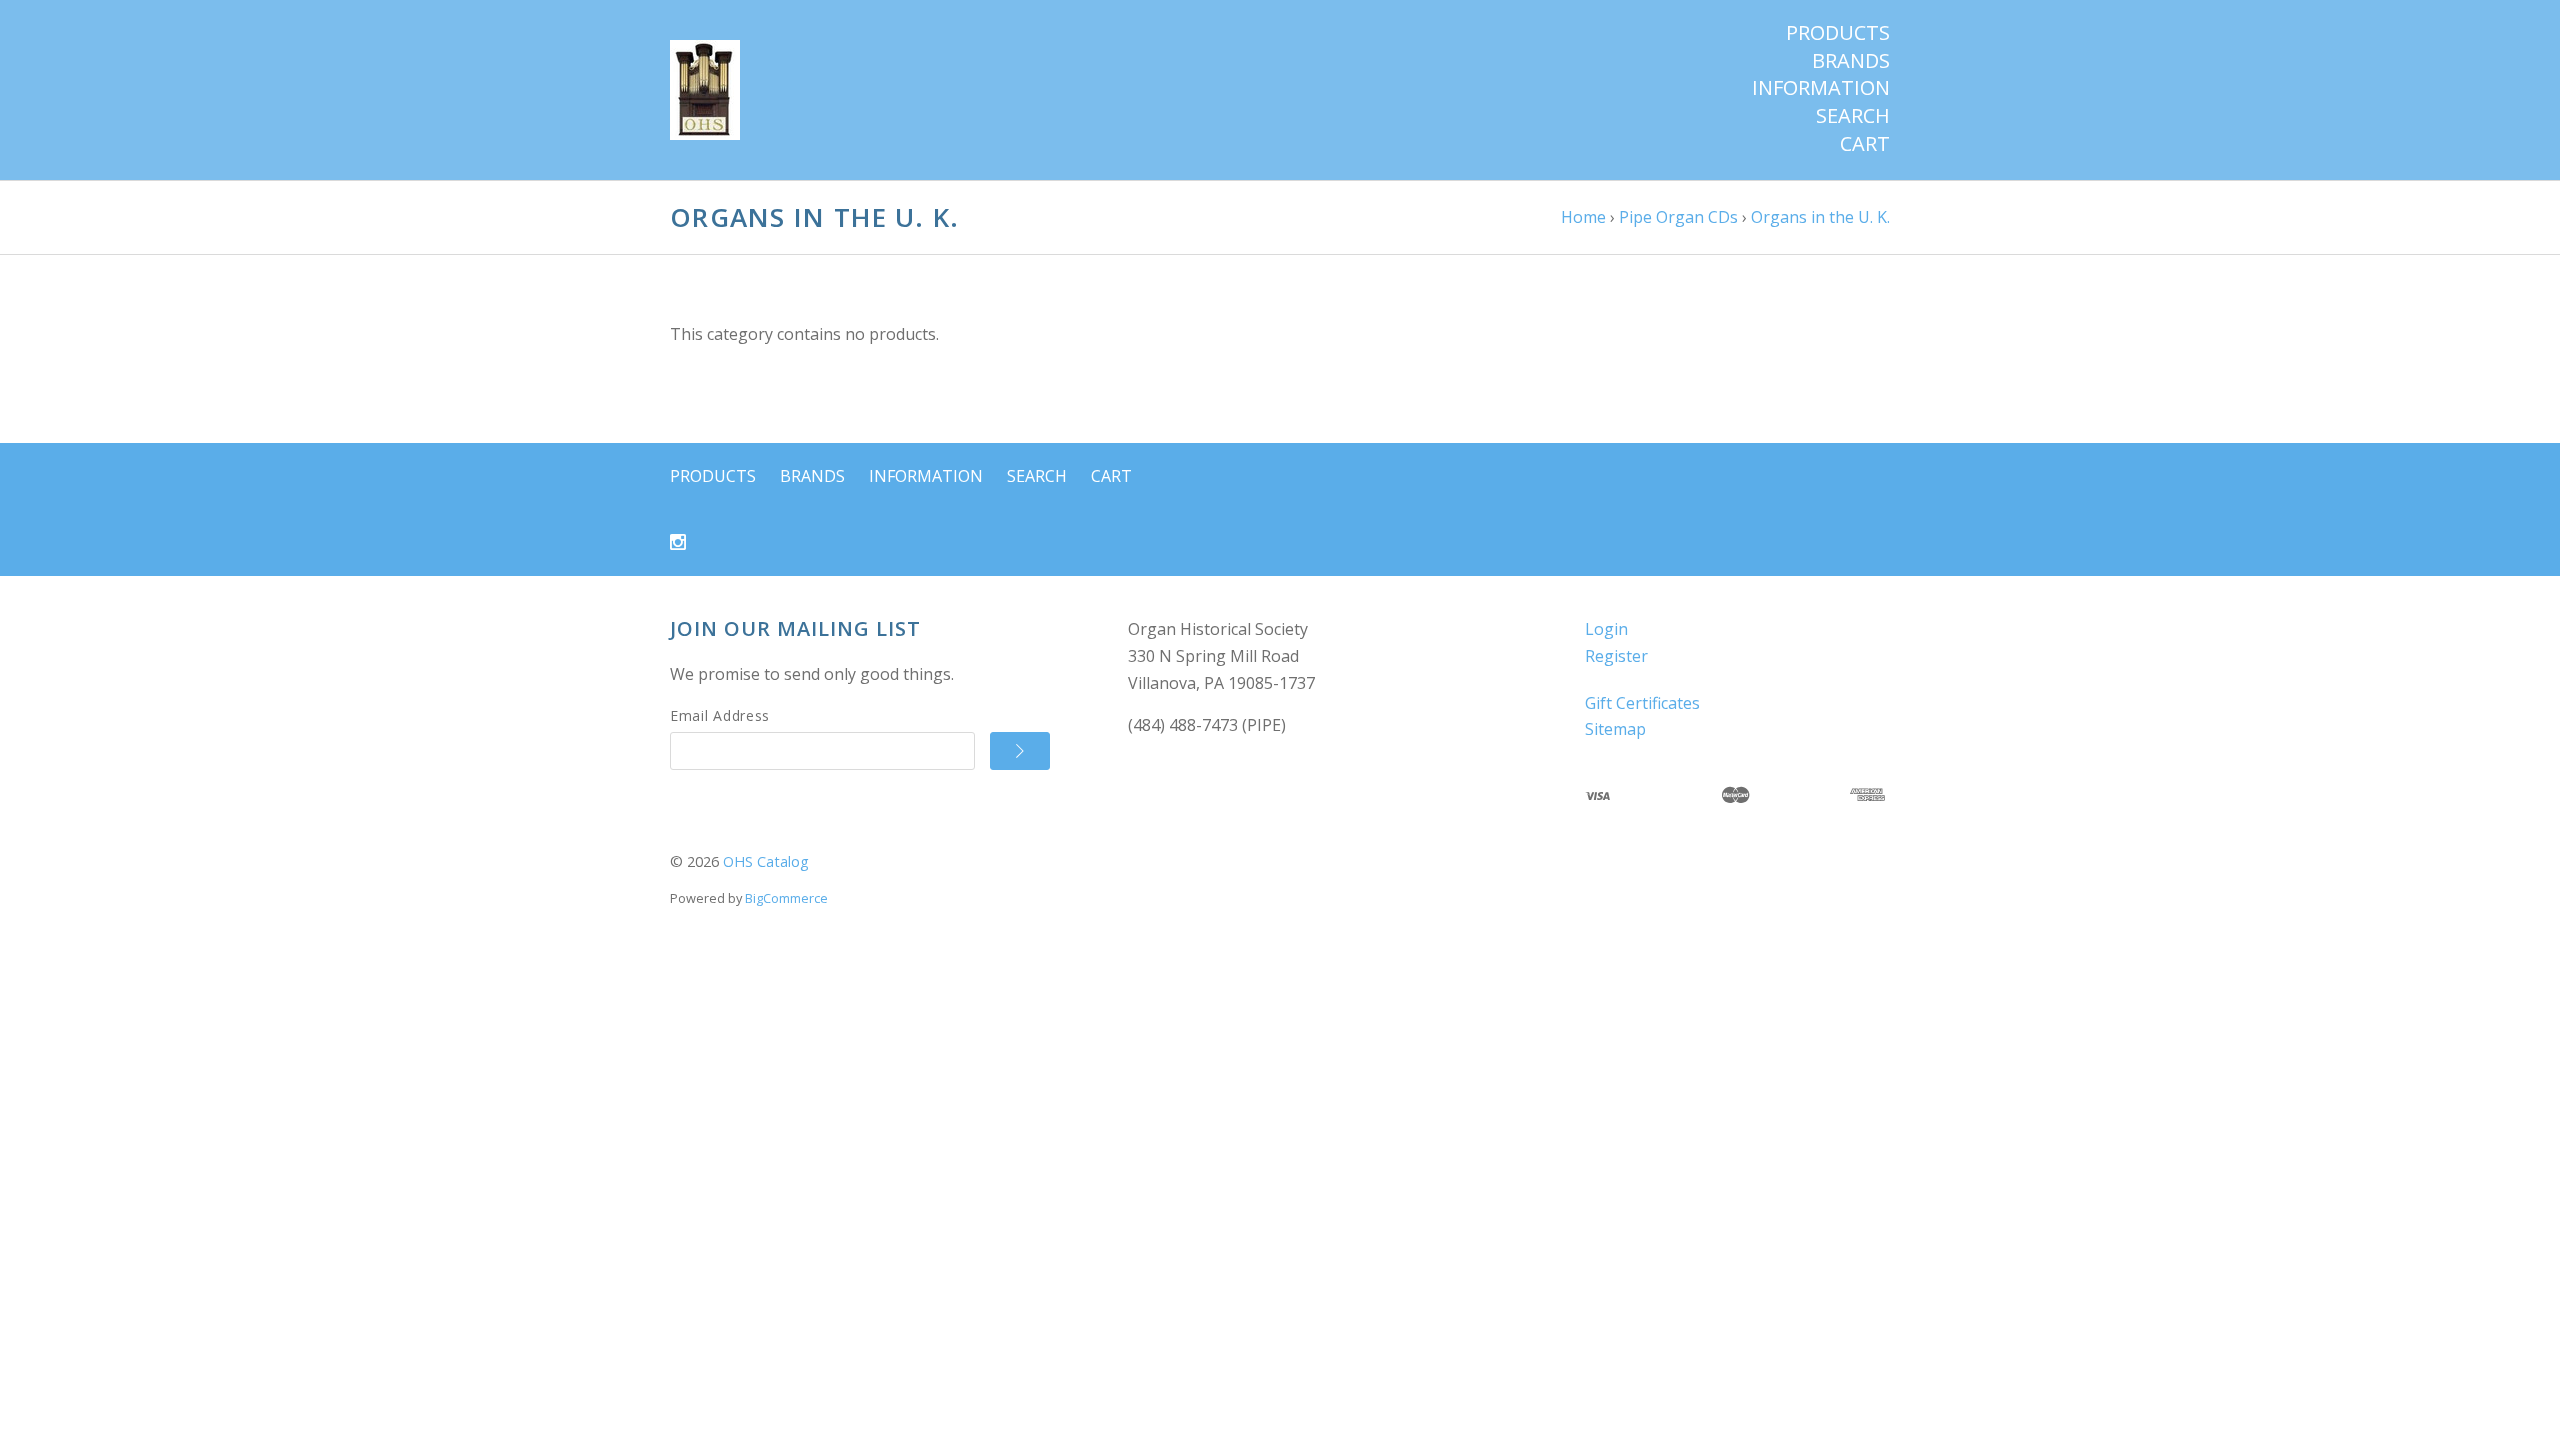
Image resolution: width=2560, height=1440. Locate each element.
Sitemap (1615, 729)
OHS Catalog (766, 861)
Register (1616, 656)
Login (1606, 629)
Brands (1851, 61)
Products (1838, 33)
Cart (1865, 144)
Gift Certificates (1642, 703)
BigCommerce (786, 898)
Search (1853, 116)
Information (1821, 88)
